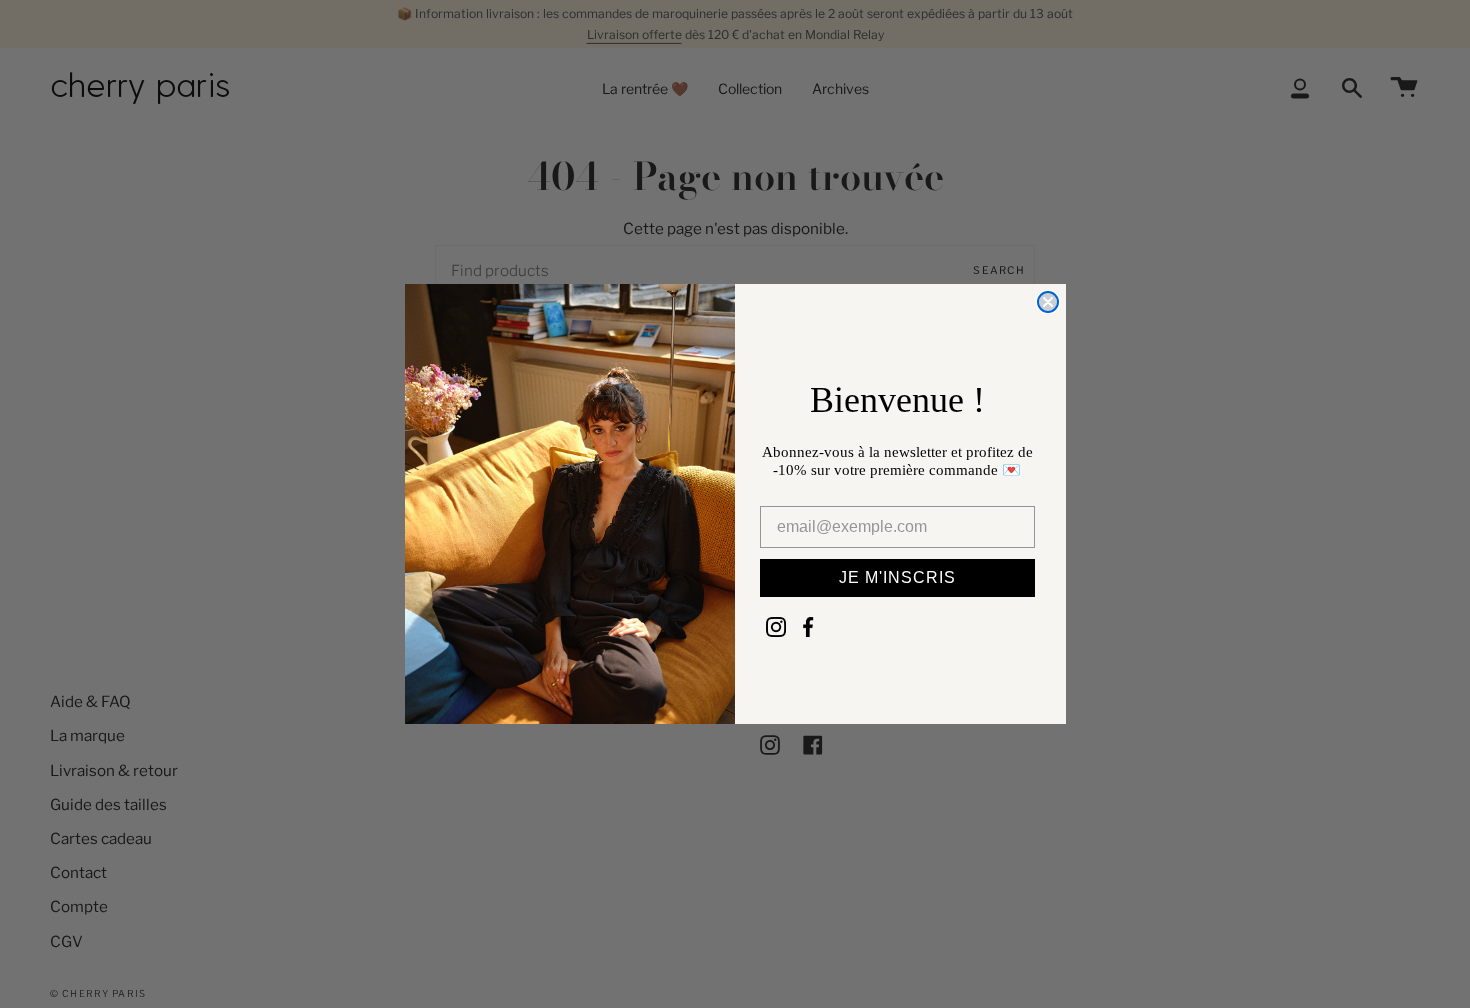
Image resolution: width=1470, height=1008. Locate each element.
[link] (776, 627)
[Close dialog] (1048, 302)
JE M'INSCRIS (897, 577)
